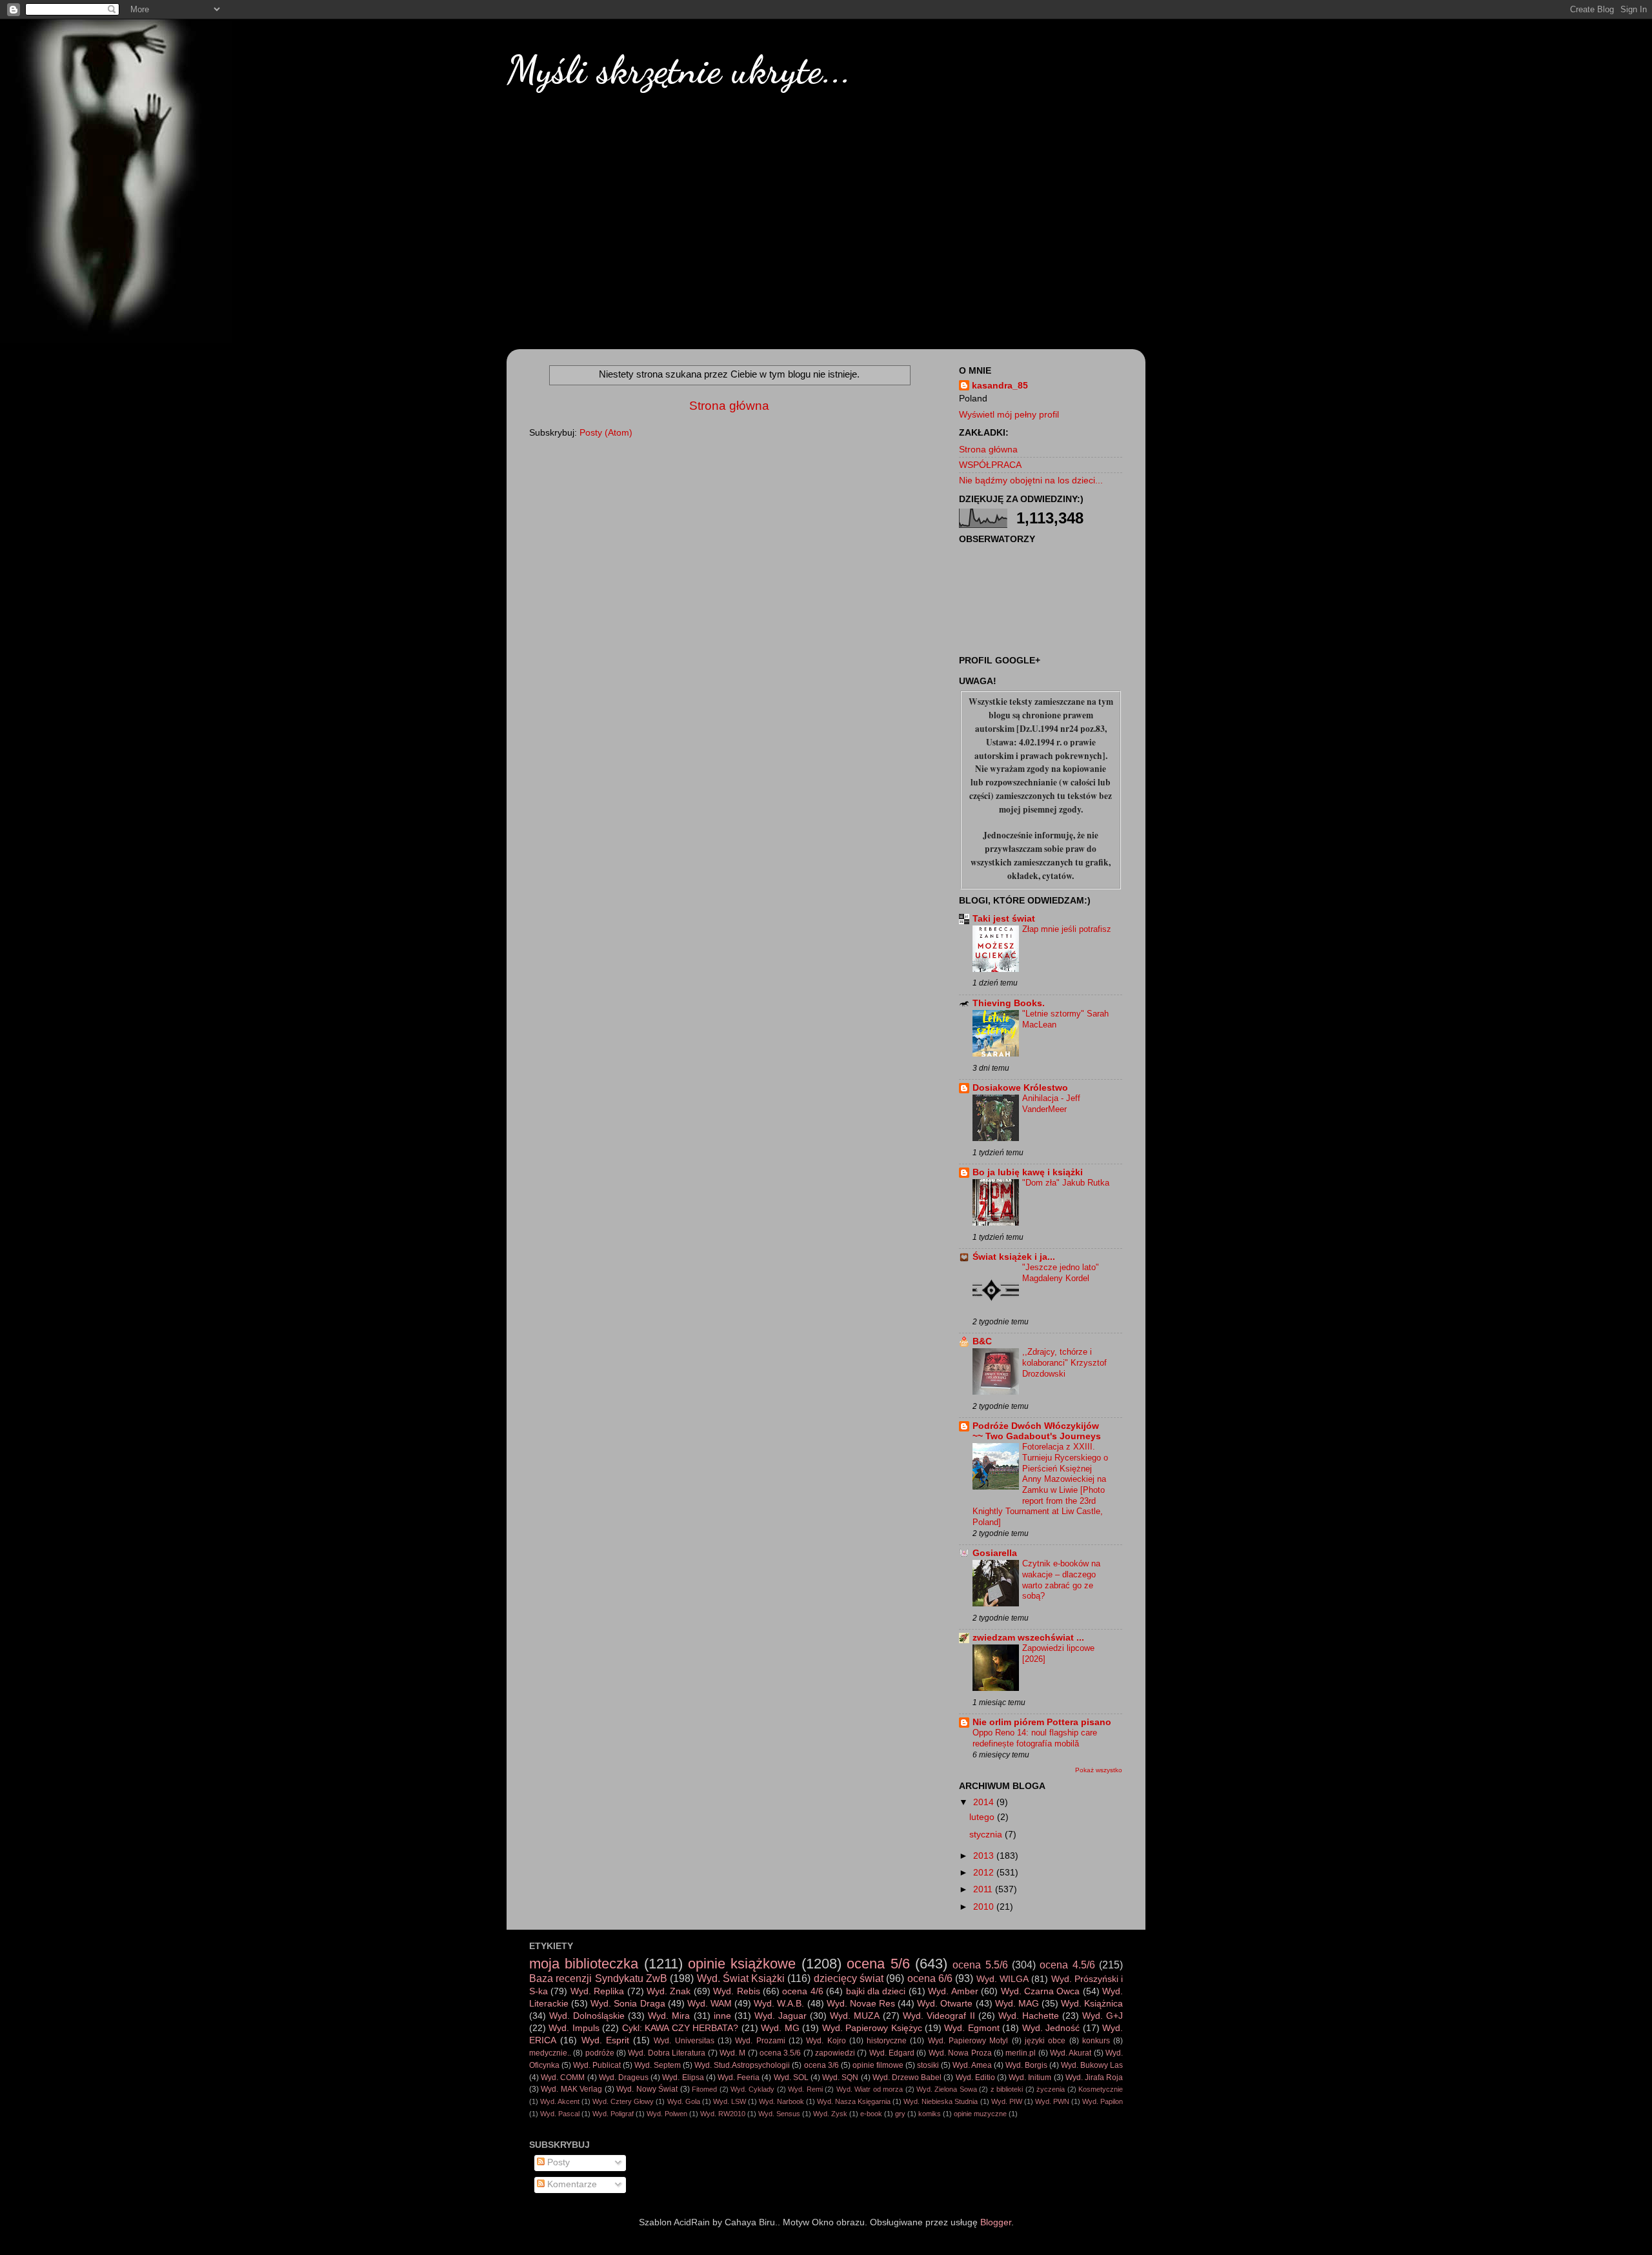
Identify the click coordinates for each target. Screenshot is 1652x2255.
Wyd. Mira (669, 2016)
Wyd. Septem (658, 2065)
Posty (557, 2162)
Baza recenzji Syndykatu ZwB (598, 1978)
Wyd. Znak (669, 1991)
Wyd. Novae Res (861, 2004)
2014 (985, 1802)
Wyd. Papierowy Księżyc (872, 2028)
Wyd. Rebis (736, 1991)
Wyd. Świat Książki (741, 1978)
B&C (982, 1341)
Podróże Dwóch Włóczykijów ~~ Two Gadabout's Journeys (1037, 1431)
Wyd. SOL (791, 2078)
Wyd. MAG (1017, 2004)
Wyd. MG (780, 2028)
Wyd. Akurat (1071, 2053)
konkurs (1096, 2041)
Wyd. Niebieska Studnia (941, 2101)
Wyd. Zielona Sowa (947, 2089)
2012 (985, 1873)
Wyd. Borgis (1026, 2065)
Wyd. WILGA (1002, 1979)
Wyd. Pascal (560, 2114)
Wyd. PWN (1052, 2101)
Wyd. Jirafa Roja (1094, 2078)
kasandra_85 (1000, 386)
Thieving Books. (1009, 1003)
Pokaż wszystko (1099, 1770)
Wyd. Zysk (830, 2114)
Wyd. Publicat (597, 2065)
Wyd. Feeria (739, 2078)
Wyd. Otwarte (945, 2004)
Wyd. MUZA (855, 2016)
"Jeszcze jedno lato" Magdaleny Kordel (1061, 1273)
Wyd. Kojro (826, 2041)
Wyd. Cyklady (752, 2089)
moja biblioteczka (584, 1964)
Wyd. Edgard (892, 2053)
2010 (985, 1907)
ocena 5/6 (878, 1964)
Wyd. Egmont (972, 2028)
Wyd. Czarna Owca (1041, 1991)
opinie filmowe (878, 2065)
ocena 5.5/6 (980, 1965)
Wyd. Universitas (684, 2041)
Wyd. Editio (975, 2078)
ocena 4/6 (802, 1991)
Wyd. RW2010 (723, 2114)
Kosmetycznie (1101, 2089)
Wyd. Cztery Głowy (623, 2101)
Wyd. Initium (1030, 2078)
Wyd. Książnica (1092, 2004)
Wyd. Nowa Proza (960, 2053)
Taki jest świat (1004, 919)
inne (722, 2016)
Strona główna (729, 406)
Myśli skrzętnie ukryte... (679, 70)
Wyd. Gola (684, 2101)
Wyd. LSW (730, 2101)
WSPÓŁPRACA (990, 465)
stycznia (987, 1835)
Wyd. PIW (1007, 2101)
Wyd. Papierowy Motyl (968, 2041)
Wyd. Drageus (624, 2078)
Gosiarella (995, 1553)
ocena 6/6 (930, 1978)
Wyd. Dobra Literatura (667, 2053)
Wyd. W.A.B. (779, 2004)
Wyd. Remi (805, 2089)
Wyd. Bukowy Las (1092, 2065)
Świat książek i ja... (1014, 1257)
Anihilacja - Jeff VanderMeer (1051, 1104)
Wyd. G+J (1103, 2016)
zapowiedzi (835, 2053)
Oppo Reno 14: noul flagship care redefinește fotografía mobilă (1035, 1738)
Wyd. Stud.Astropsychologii (742, 2065)
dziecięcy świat (849, 1978)
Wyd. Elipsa (683, 2078)
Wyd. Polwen (667, 2114)
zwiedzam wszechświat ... (1028, 1638)
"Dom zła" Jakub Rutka (1066, 1183)
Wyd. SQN (840, 2078)
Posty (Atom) (606, 433)
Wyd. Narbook (781, 2101)
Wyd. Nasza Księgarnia (854, 2101)
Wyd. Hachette (1029, 2016)
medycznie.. (550, 2053)
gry (900, 2114)
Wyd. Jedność (1051, 2028)
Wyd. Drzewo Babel (907, 2078)
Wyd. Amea (972, 2065)
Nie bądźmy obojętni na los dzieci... (1031, 480)
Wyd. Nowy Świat (647, 2089)
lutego (983, 1817)
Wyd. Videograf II (939, 2016)
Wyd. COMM (563, 2078)
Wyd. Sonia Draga (628, 2004)
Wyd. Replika (597, 1991)
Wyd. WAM (710, 2004)
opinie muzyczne (980, 2114)
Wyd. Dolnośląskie (587, 2016)
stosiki (928, 2065)
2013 (985, 1856)
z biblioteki (1007, 2089)
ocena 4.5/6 (1067, 1965)
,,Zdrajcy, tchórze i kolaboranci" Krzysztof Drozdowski (1064, 1362)
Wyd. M (732, 2053)
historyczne (887, 2041)
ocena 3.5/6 (780, 2053)
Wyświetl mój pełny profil (1009, 415)
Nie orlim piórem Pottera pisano (1042, 1722)
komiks (930, 2114)
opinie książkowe (742, 1964)
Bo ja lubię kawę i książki (1028, 1172)
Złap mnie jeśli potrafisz (1067, 929)
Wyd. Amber (953, 1991)
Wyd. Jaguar (781, 2016)
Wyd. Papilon (1103, 2101)
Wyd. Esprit (605, 2040)
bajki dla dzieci (876, 1991)
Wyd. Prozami (760, 2041)
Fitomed (704, 2089)
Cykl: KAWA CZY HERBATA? (680, 2028)
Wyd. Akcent (560, 2101)
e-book (871, 2114)
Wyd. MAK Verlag (571, 2089)
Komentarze (571, 2184)
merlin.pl (1021, 2053)
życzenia (1051, 2089)
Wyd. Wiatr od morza (870, 2089)
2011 (984, 1889)
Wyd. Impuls (574, 2028)
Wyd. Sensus (779, 2114)
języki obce (1045, 2041)
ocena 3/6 (821, 2065)
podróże (600, 2053)
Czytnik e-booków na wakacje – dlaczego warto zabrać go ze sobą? (1061, 1580)
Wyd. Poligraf (613, 2114)
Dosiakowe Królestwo (1020, 1088)
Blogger (996, 2222)
